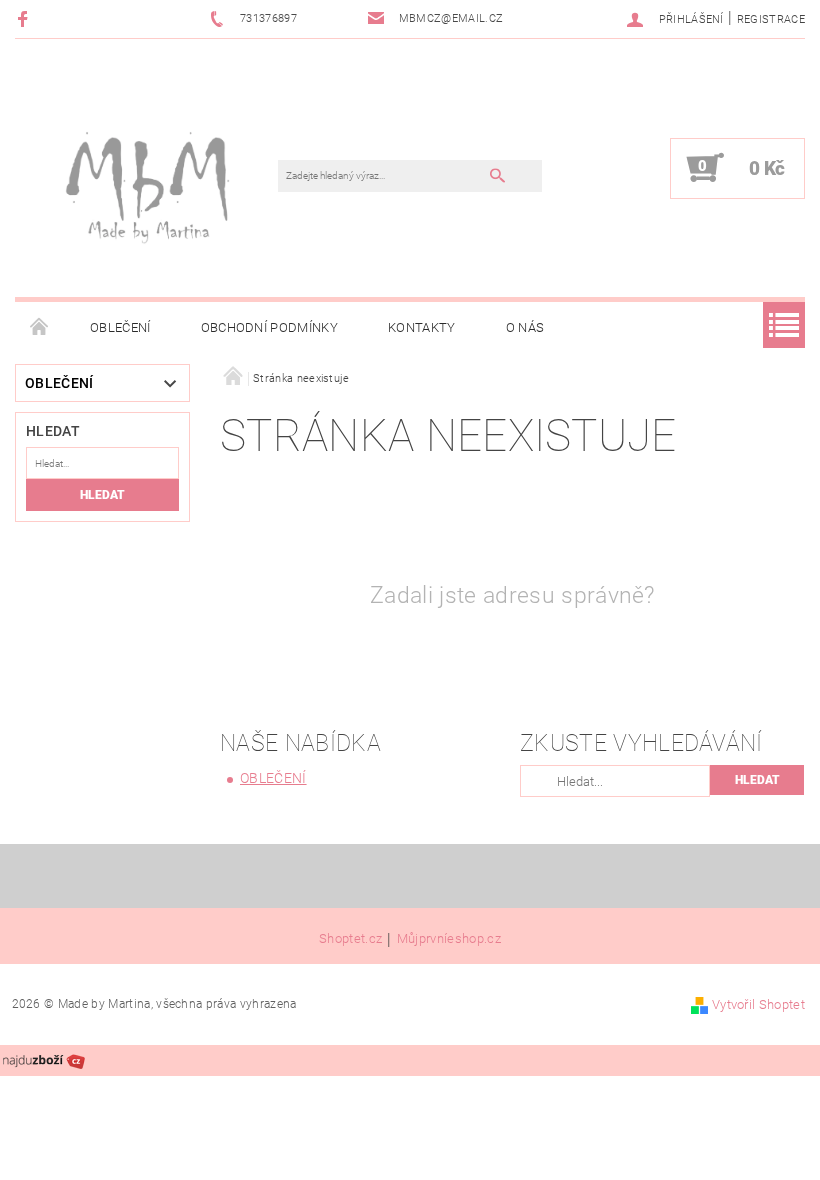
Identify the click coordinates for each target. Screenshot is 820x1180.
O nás (525, 327)
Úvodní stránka (40, 328)
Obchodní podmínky (269, 327)
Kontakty (422, 327)
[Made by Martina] (156, 178)
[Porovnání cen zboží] (44, 1059)
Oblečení (120, 327)
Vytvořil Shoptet (758, 1004)
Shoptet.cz (350, 939)
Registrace (771, 19)
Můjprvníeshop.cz (449, 939)
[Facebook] (25, 18)
